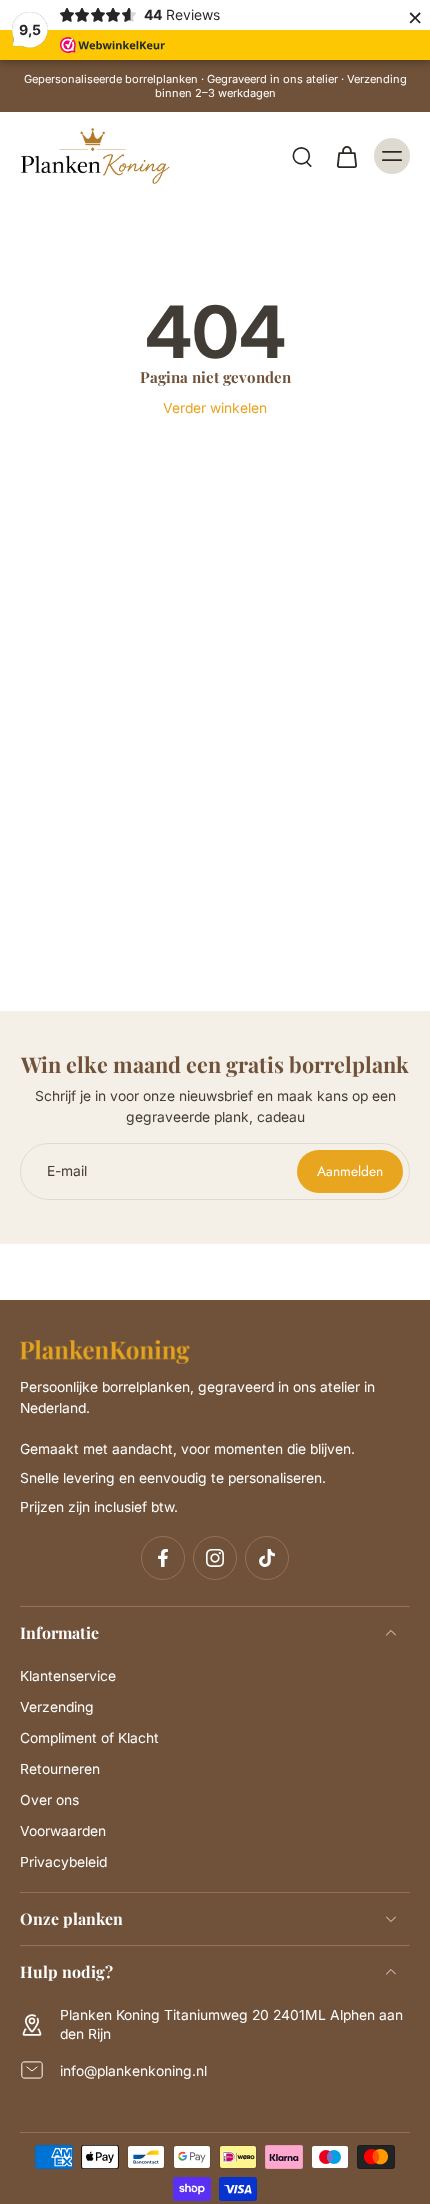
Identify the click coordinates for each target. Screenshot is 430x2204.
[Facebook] (163, 1558)
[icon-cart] (346, 156)
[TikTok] (267, 1558)
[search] (302, 156)
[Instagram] (215, 1558)
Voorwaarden (63, 1831)
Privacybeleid (63, 1862)
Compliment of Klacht (89, 1738)
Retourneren (60, 1769)
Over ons (49, 1800)
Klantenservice (68, 1676)
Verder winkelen (215, 408)
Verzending (57, 1707)
